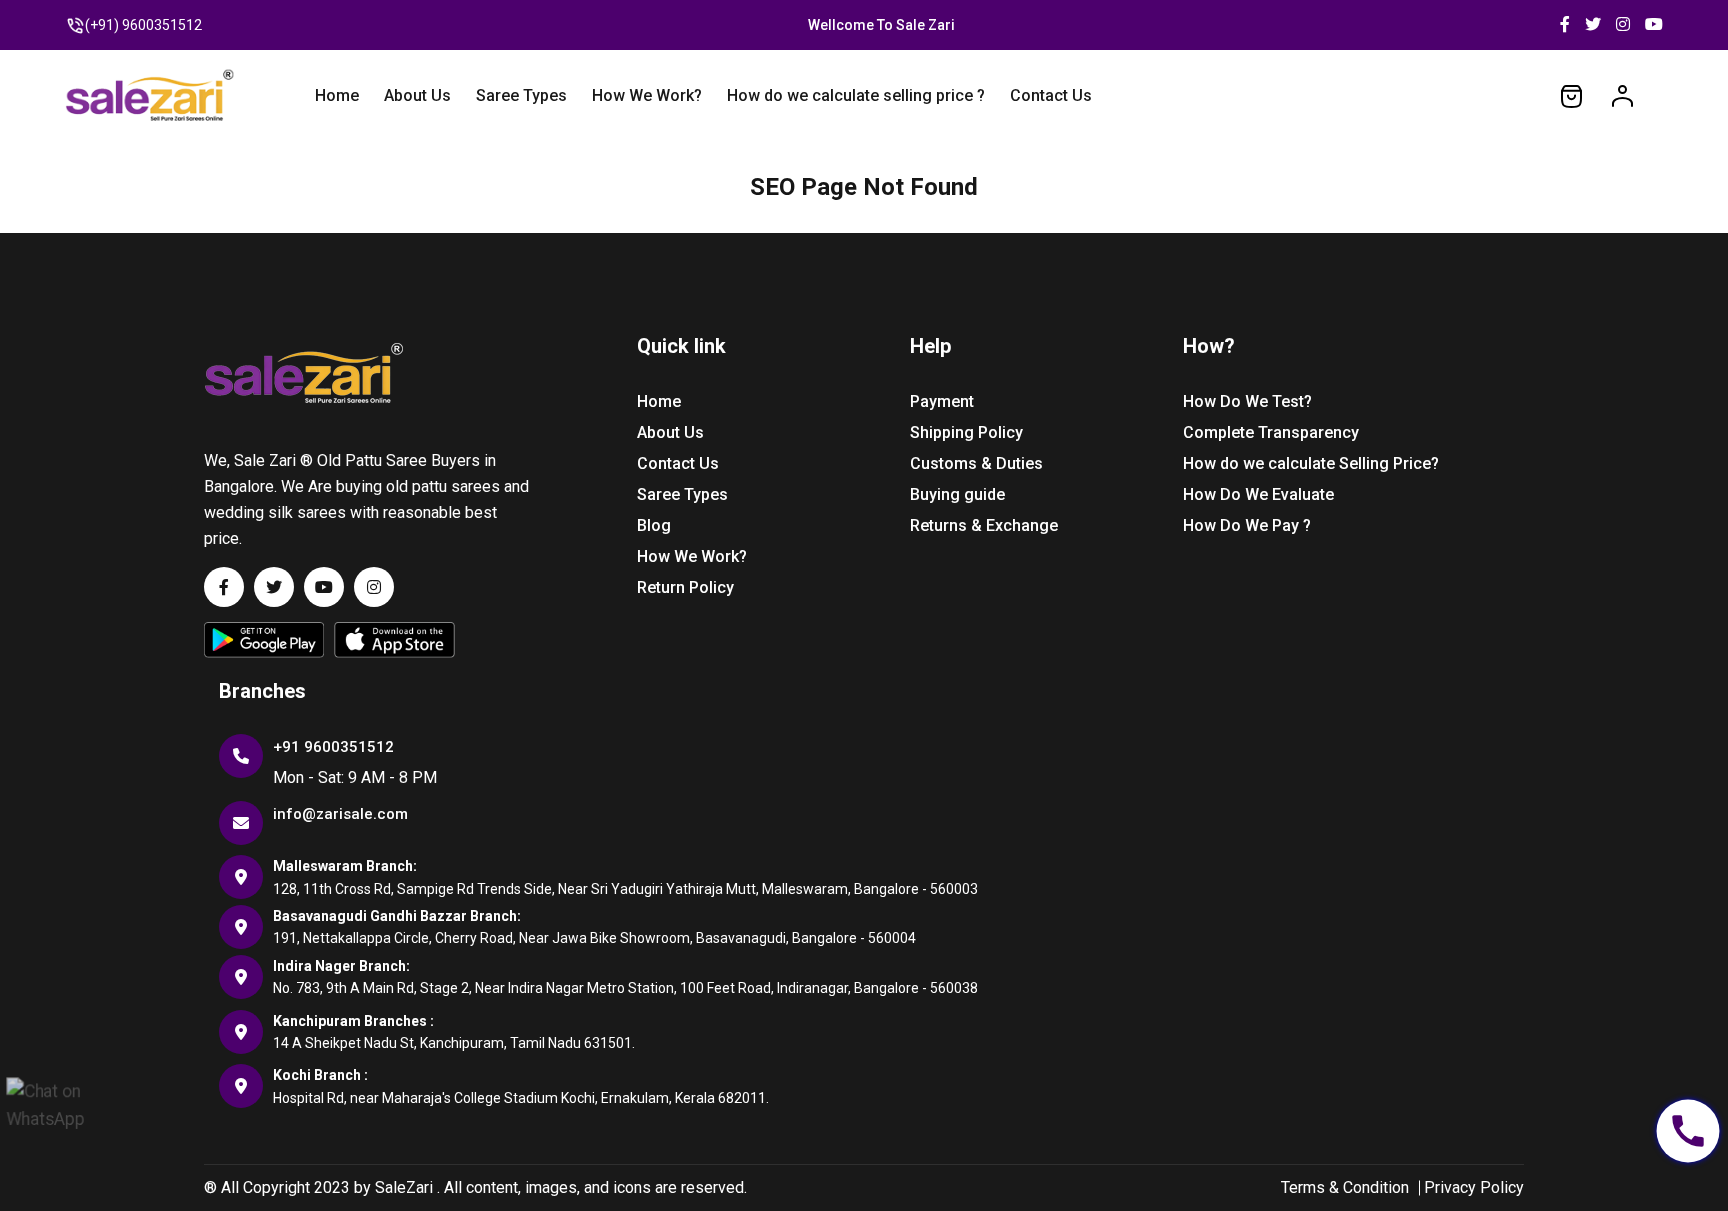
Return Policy (685, 587)
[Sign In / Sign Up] (1622, 95)
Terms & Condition (1345, 1187)
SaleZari (404, 1187)
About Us (417, 95)
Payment (942, 401)
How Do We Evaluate (1258, 494)
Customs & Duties (976, 463)
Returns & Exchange (984, 525)
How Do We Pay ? (1247, 525)
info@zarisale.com (340, 814)
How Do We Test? (1247, 401)
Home (337, 95)
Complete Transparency (1271, 432)
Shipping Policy (966, 432)
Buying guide (957, 494)
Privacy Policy (1474, 1187)
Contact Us (1051, 95)
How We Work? (647, 95)
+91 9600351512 (333, 747)
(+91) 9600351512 (143, 25)
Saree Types (521, 95)
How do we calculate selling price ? (856, 95)
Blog (654, 525)
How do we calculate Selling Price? (1311, 463)
